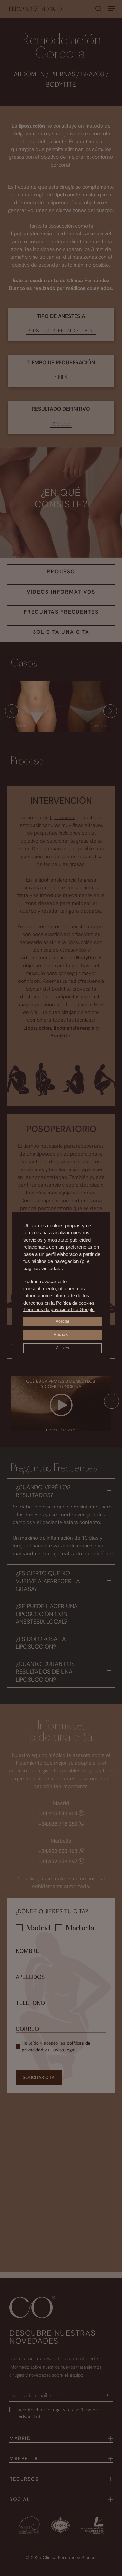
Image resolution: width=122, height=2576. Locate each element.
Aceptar (62, 1321)
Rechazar (62, 1335)
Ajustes (62, 1348)
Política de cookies (75, 1303)
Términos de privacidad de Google (59, 1309)
